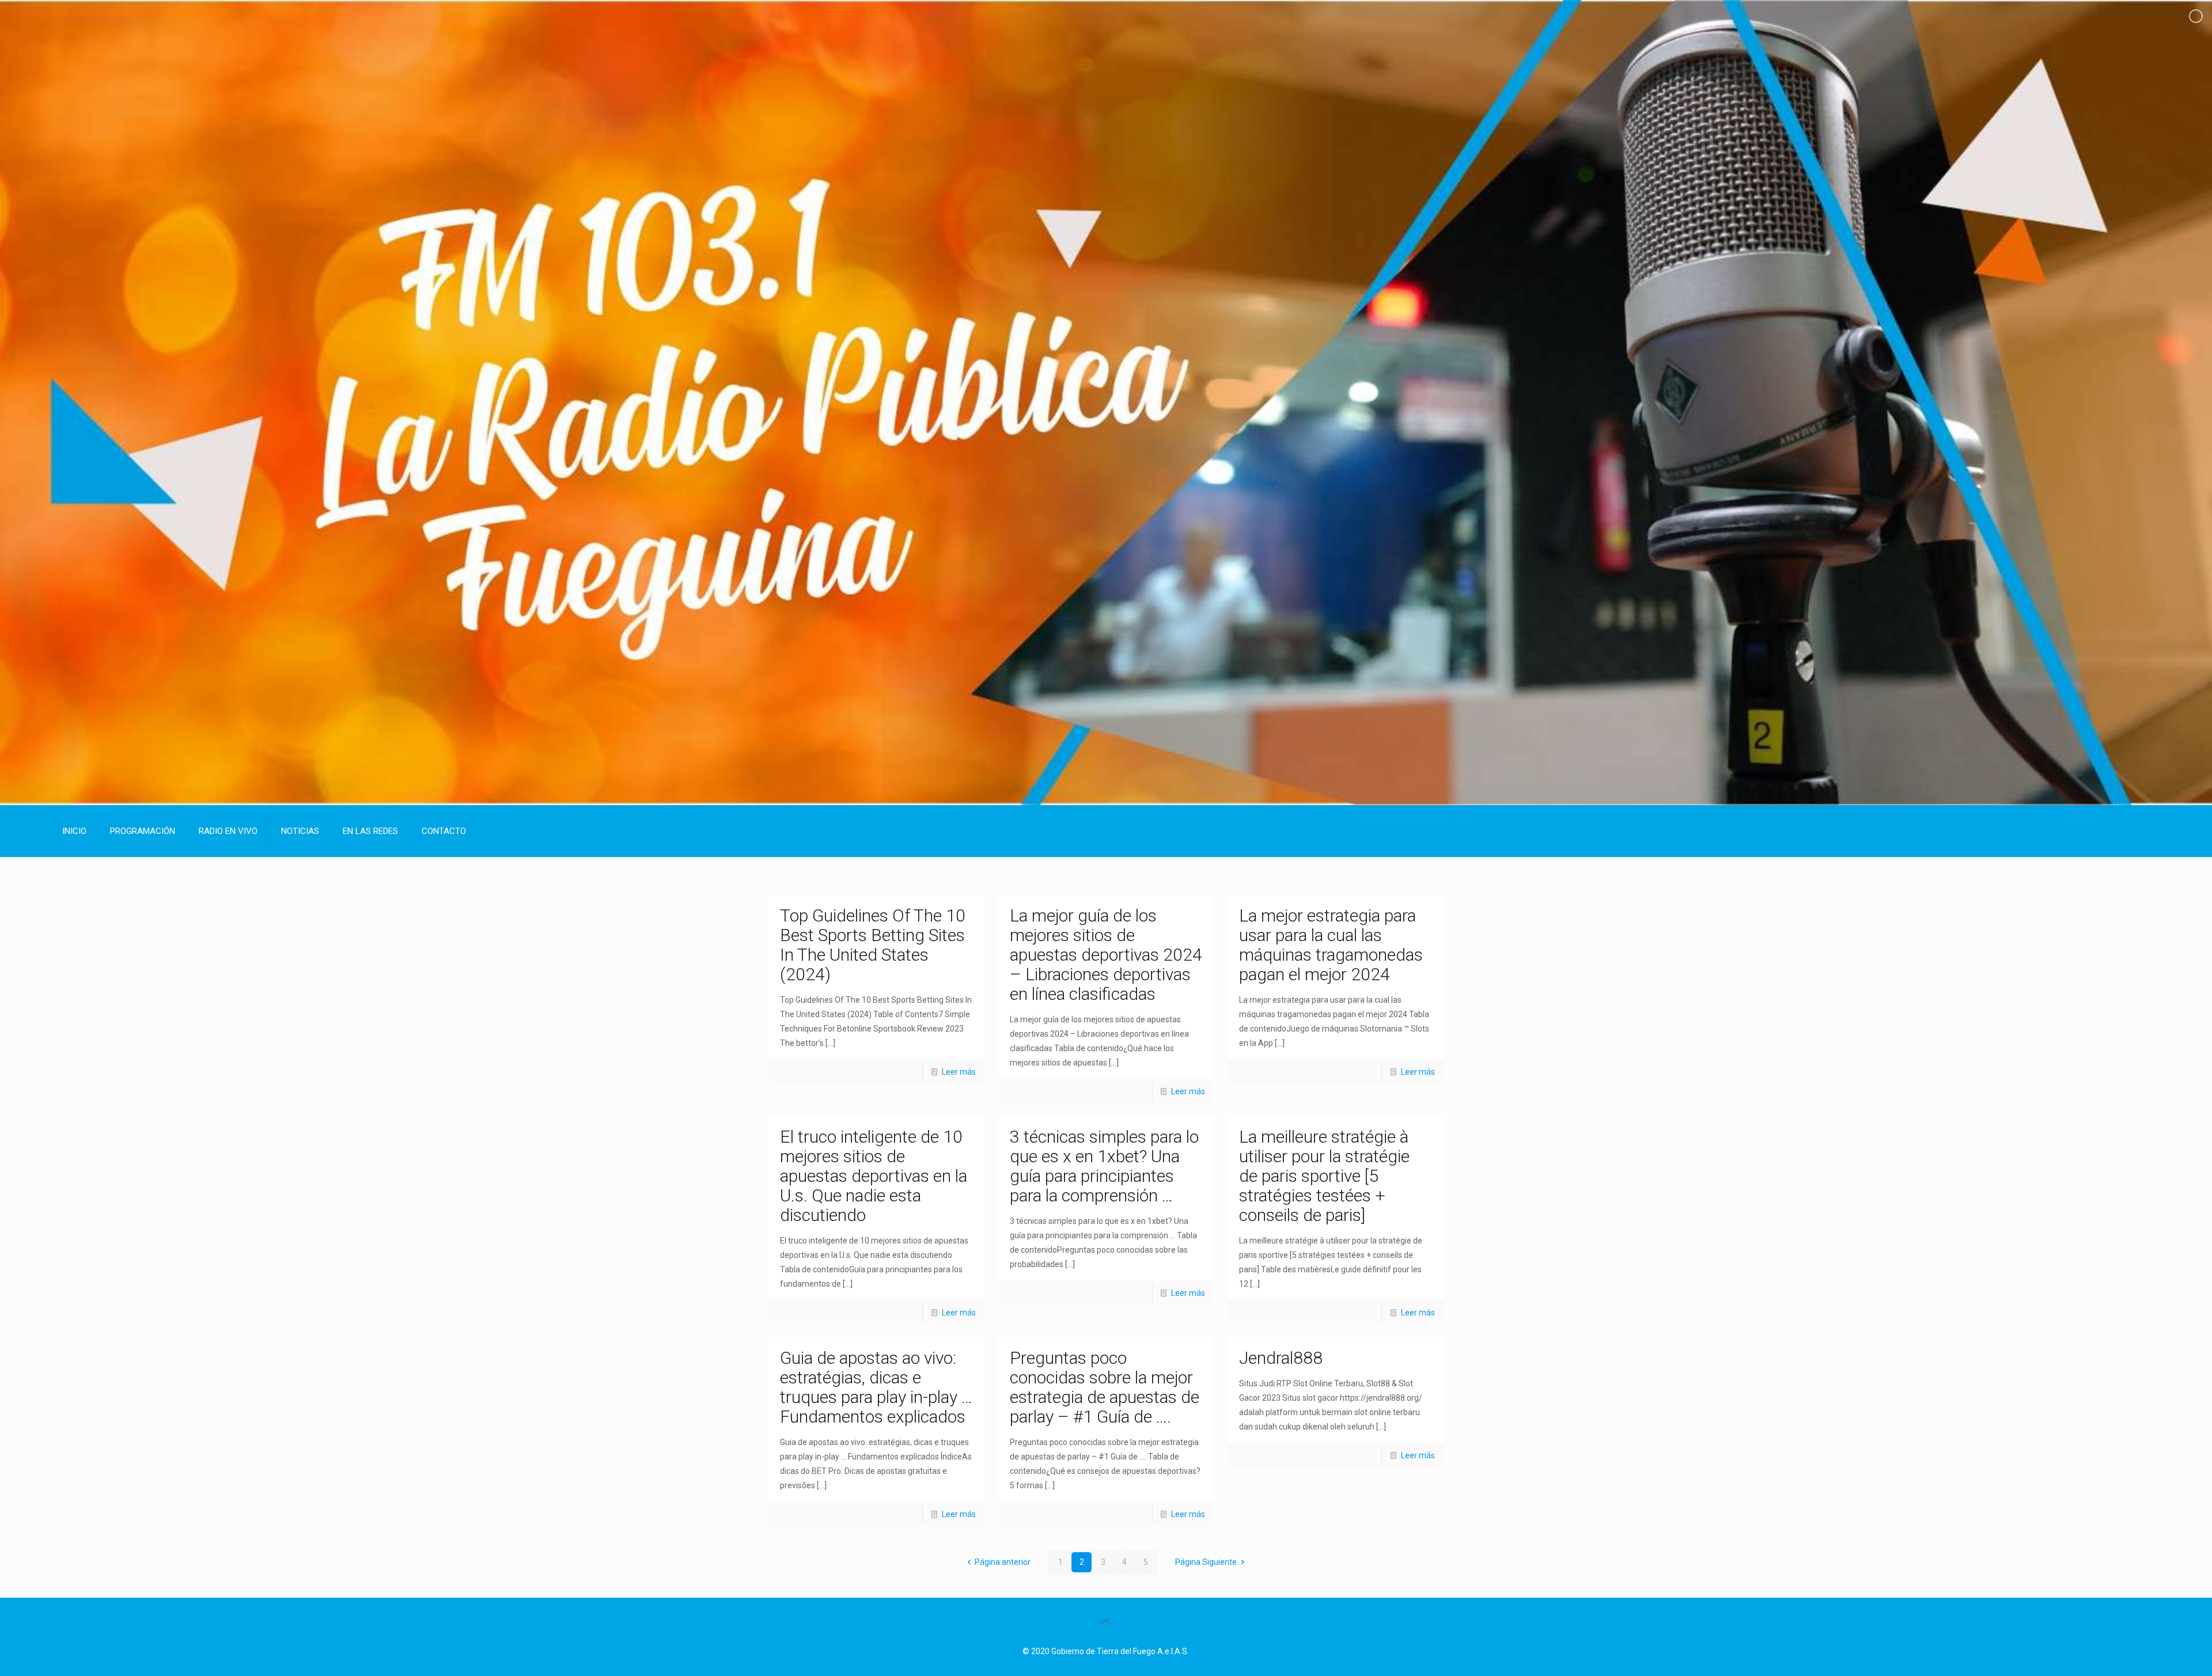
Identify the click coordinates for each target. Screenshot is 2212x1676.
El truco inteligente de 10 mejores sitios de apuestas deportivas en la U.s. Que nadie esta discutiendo (874, 1176)
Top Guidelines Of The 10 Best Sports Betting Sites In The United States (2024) (873, 945)
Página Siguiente (1206, 1562)
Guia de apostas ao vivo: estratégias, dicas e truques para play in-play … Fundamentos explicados (876, 1387)
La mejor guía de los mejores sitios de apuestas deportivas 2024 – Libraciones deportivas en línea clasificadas (1106, 955)
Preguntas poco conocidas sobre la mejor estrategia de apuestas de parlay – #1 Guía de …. (1105, 1387)
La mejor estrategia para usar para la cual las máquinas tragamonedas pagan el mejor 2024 (1331, 945)
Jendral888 (1281, 1358)
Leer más (959, 1072)
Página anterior (1003, 1562)
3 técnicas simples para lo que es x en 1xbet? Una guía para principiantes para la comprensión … (1104, 1166)
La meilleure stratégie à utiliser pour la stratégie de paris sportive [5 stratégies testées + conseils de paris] (1324, 1176)
